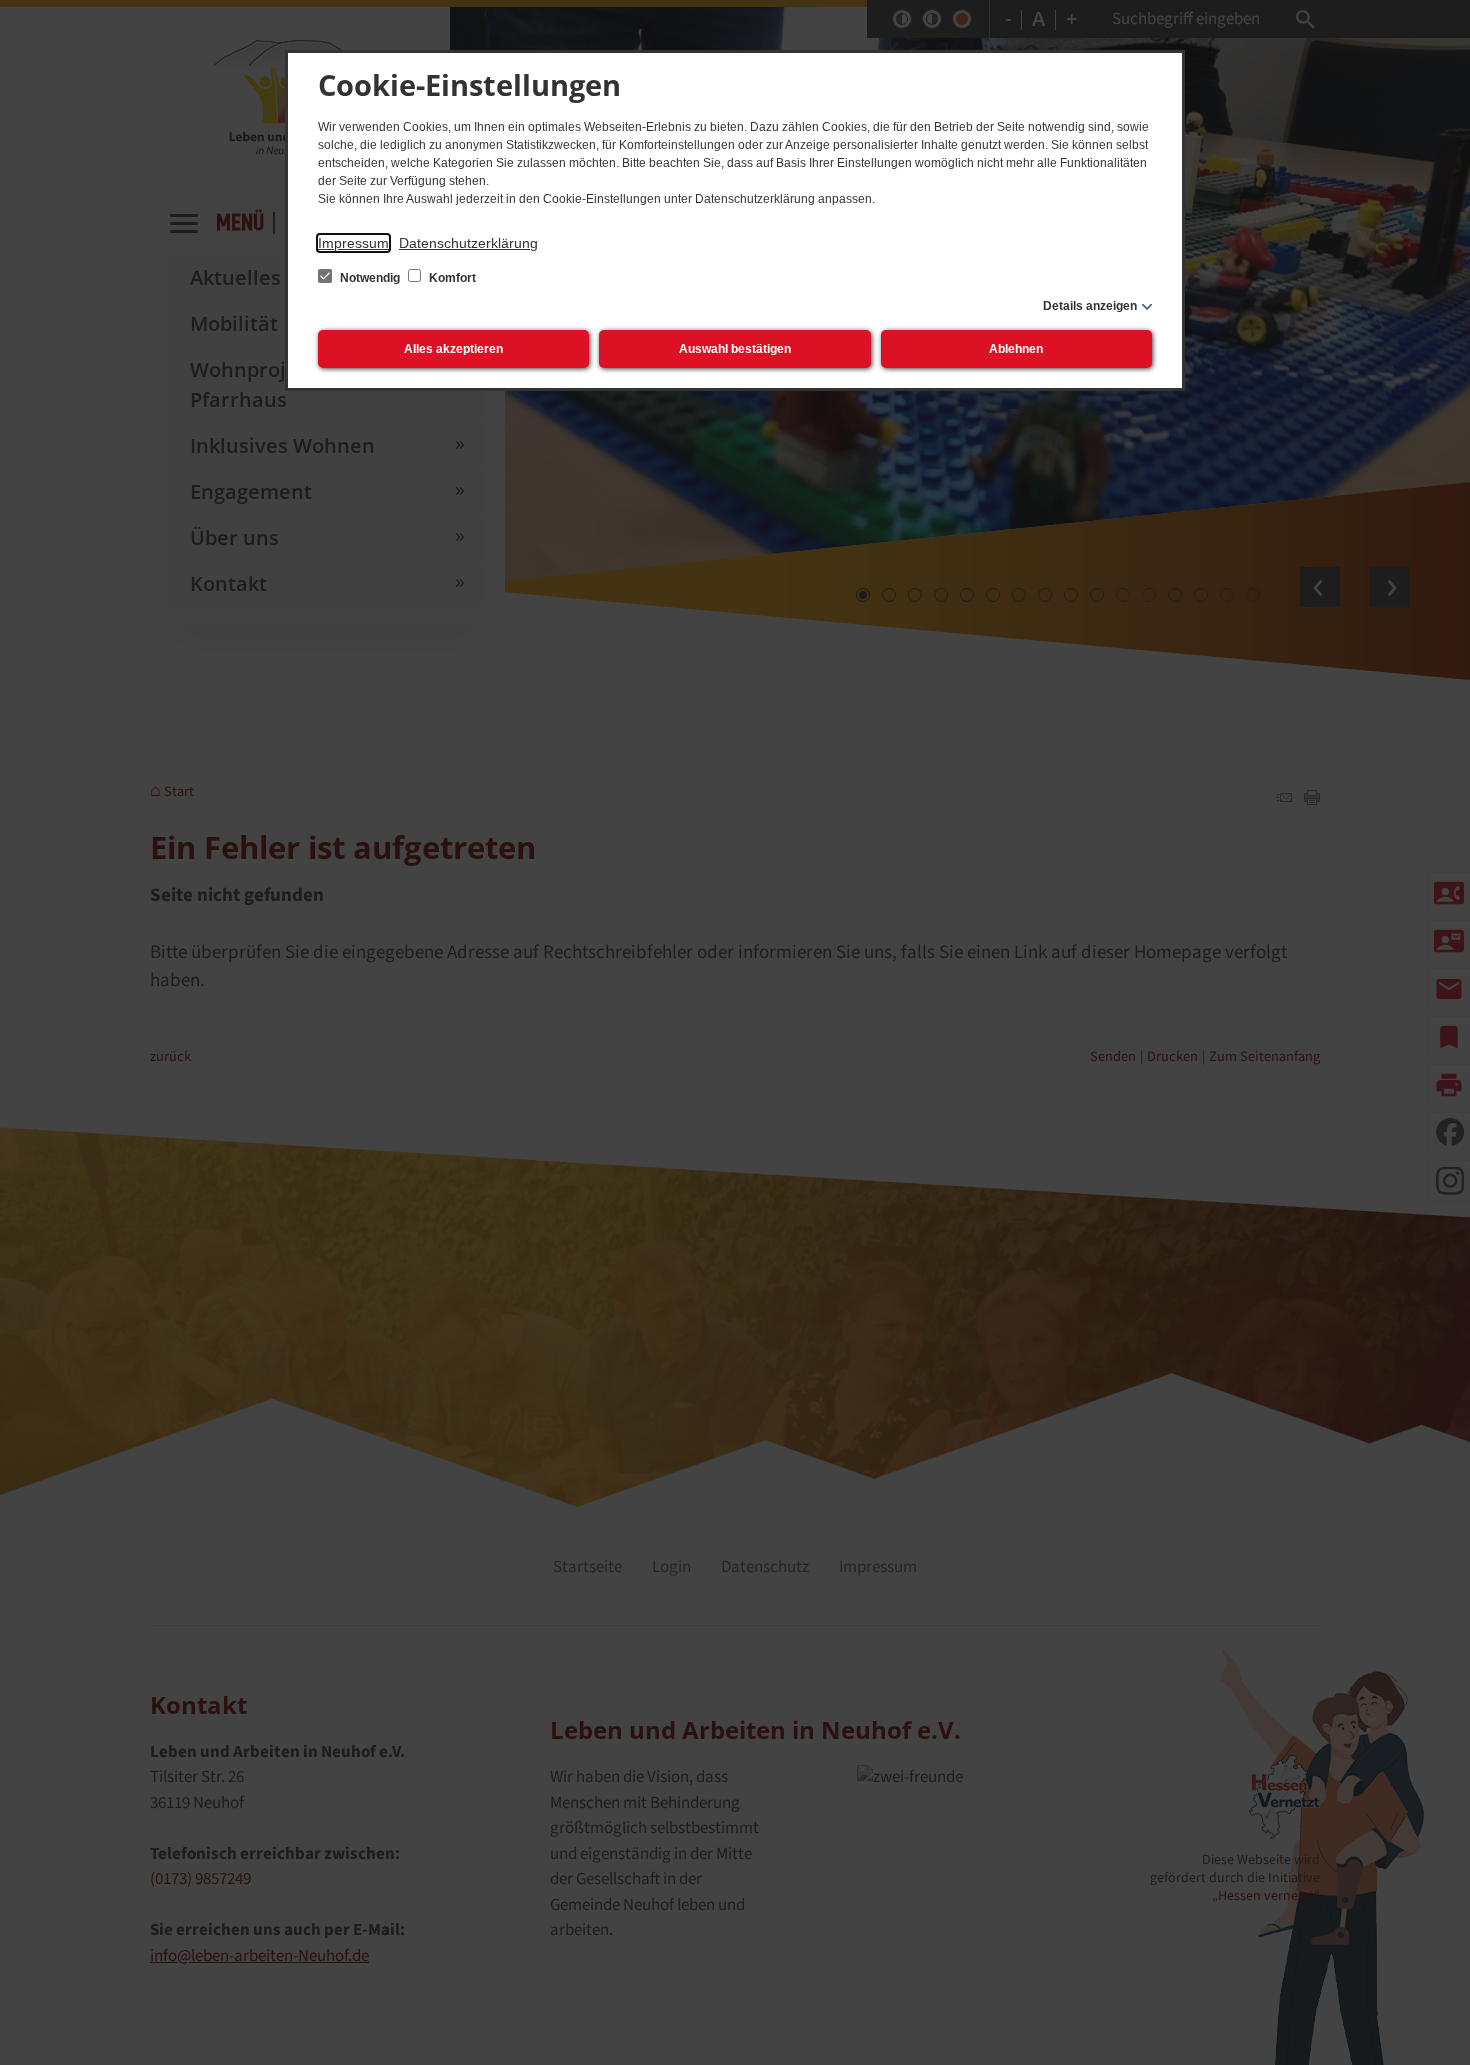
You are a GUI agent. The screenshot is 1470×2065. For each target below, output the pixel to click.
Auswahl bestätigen (735, 349)
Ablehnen (1016, 349)
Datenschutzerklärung (468, 243)
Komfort (451, 278)
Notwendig (370, 278)
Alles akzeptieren (453, 349)
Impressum (353, 243)
